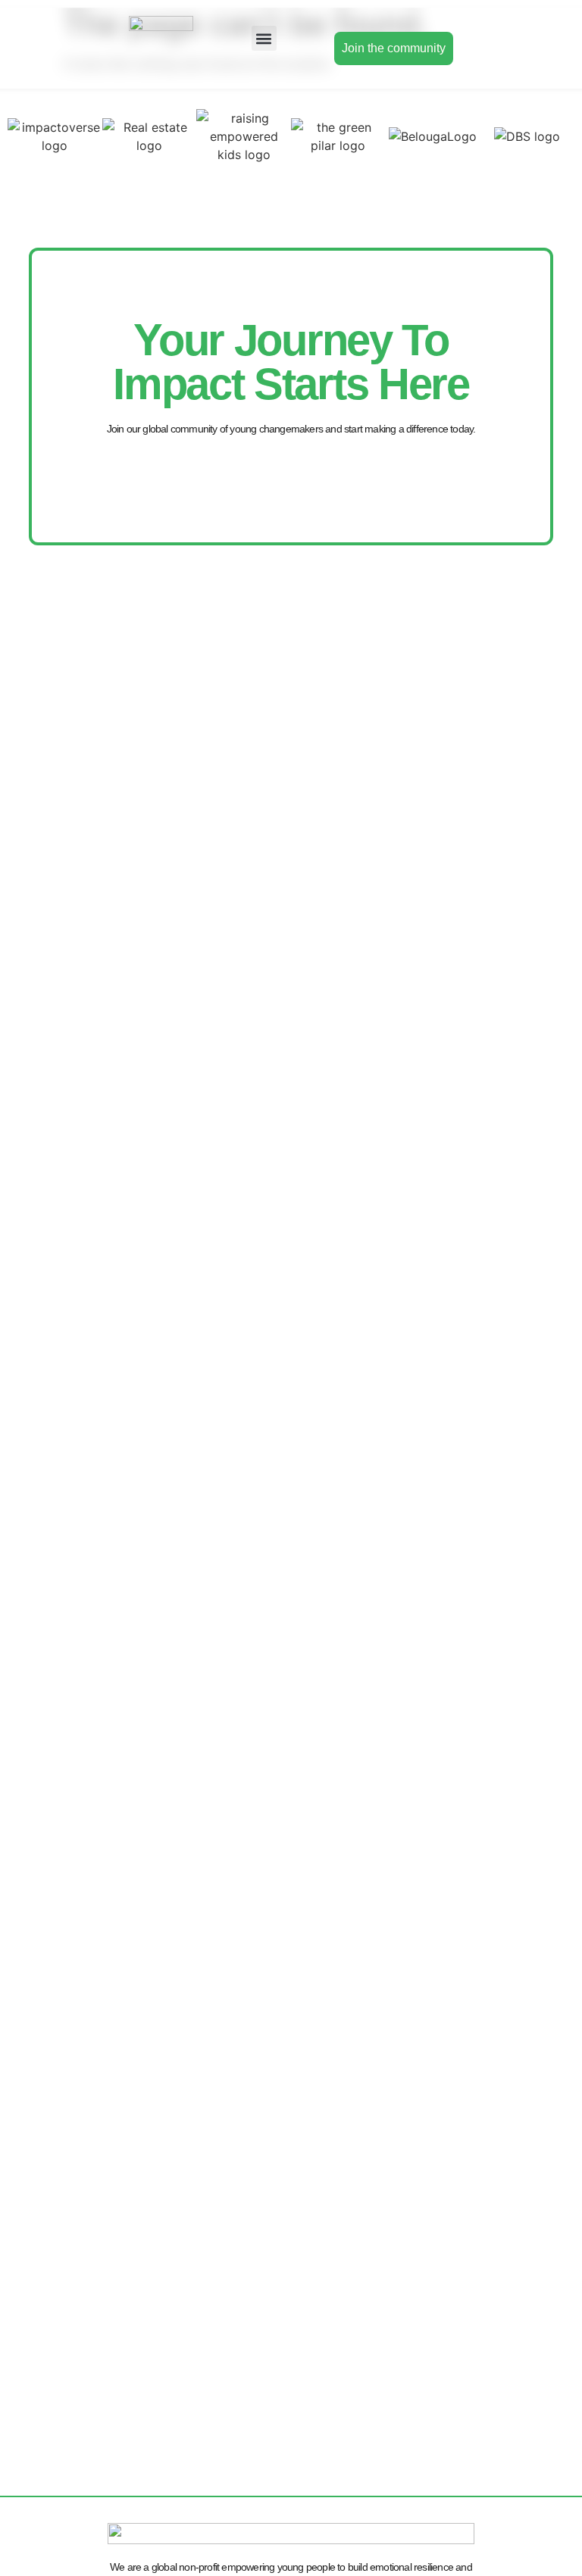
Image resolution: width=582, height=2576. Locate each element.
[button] (264, 38)
